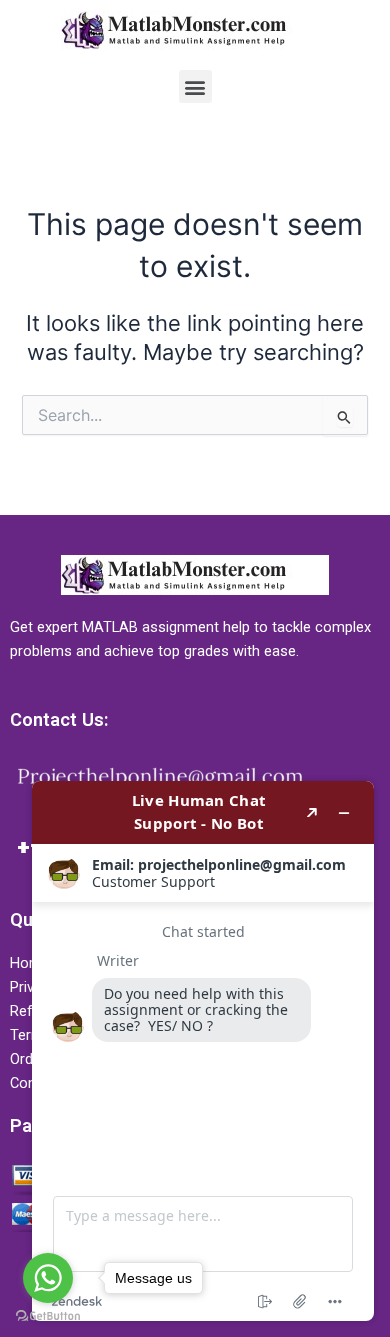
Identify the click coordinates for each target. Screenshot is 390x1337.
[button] (195, 86)
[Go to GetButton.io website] (48, 1316)
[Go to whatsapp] (48, 1278)
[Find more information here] (203, 1051)
